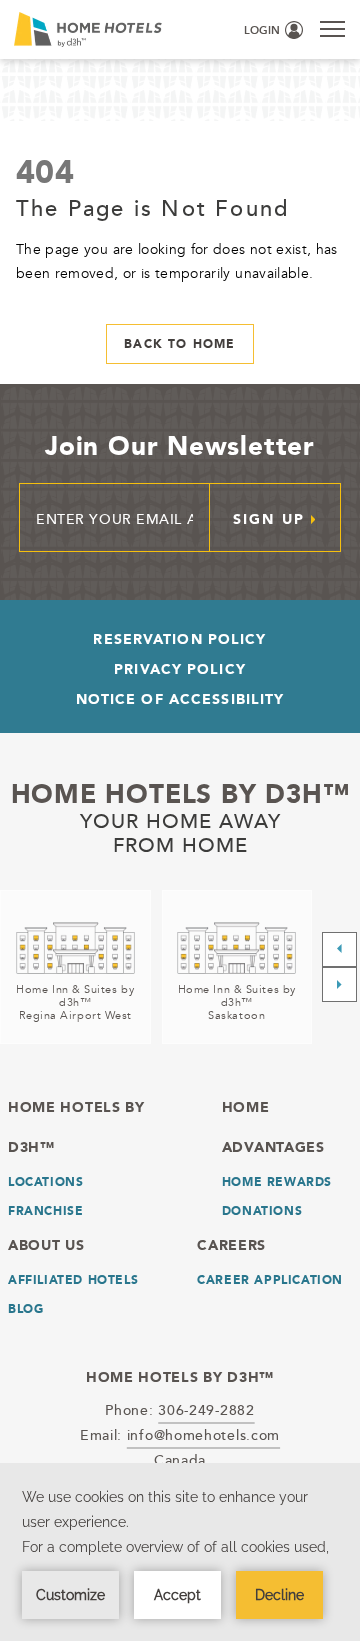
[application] (180, 1552)
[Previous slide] (339, 949)
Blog (25, 1309)
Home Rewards (277, 1182)
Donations (262, 1211)
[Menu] (332, 28)
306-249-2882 (206, 1409)
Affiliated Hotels (73, 1280)
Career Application (270, 1280)
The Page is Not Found (152, 207)
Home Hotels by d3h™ (180, 794)
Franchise (45, 1211)
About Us (46, 1245)
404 (45, 171)
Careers (231, 1245)
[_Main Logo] (76, 29)
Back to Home (179, 344)
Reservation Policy (179, 639)
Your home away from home (180, 833)
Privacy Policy (180, 669)
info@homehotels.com (203, 1434)
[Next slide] (339, 984)
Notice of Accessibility (180, 699)
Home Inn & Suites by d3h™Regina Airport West (75, 1002)
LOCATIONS (45, 1182)
